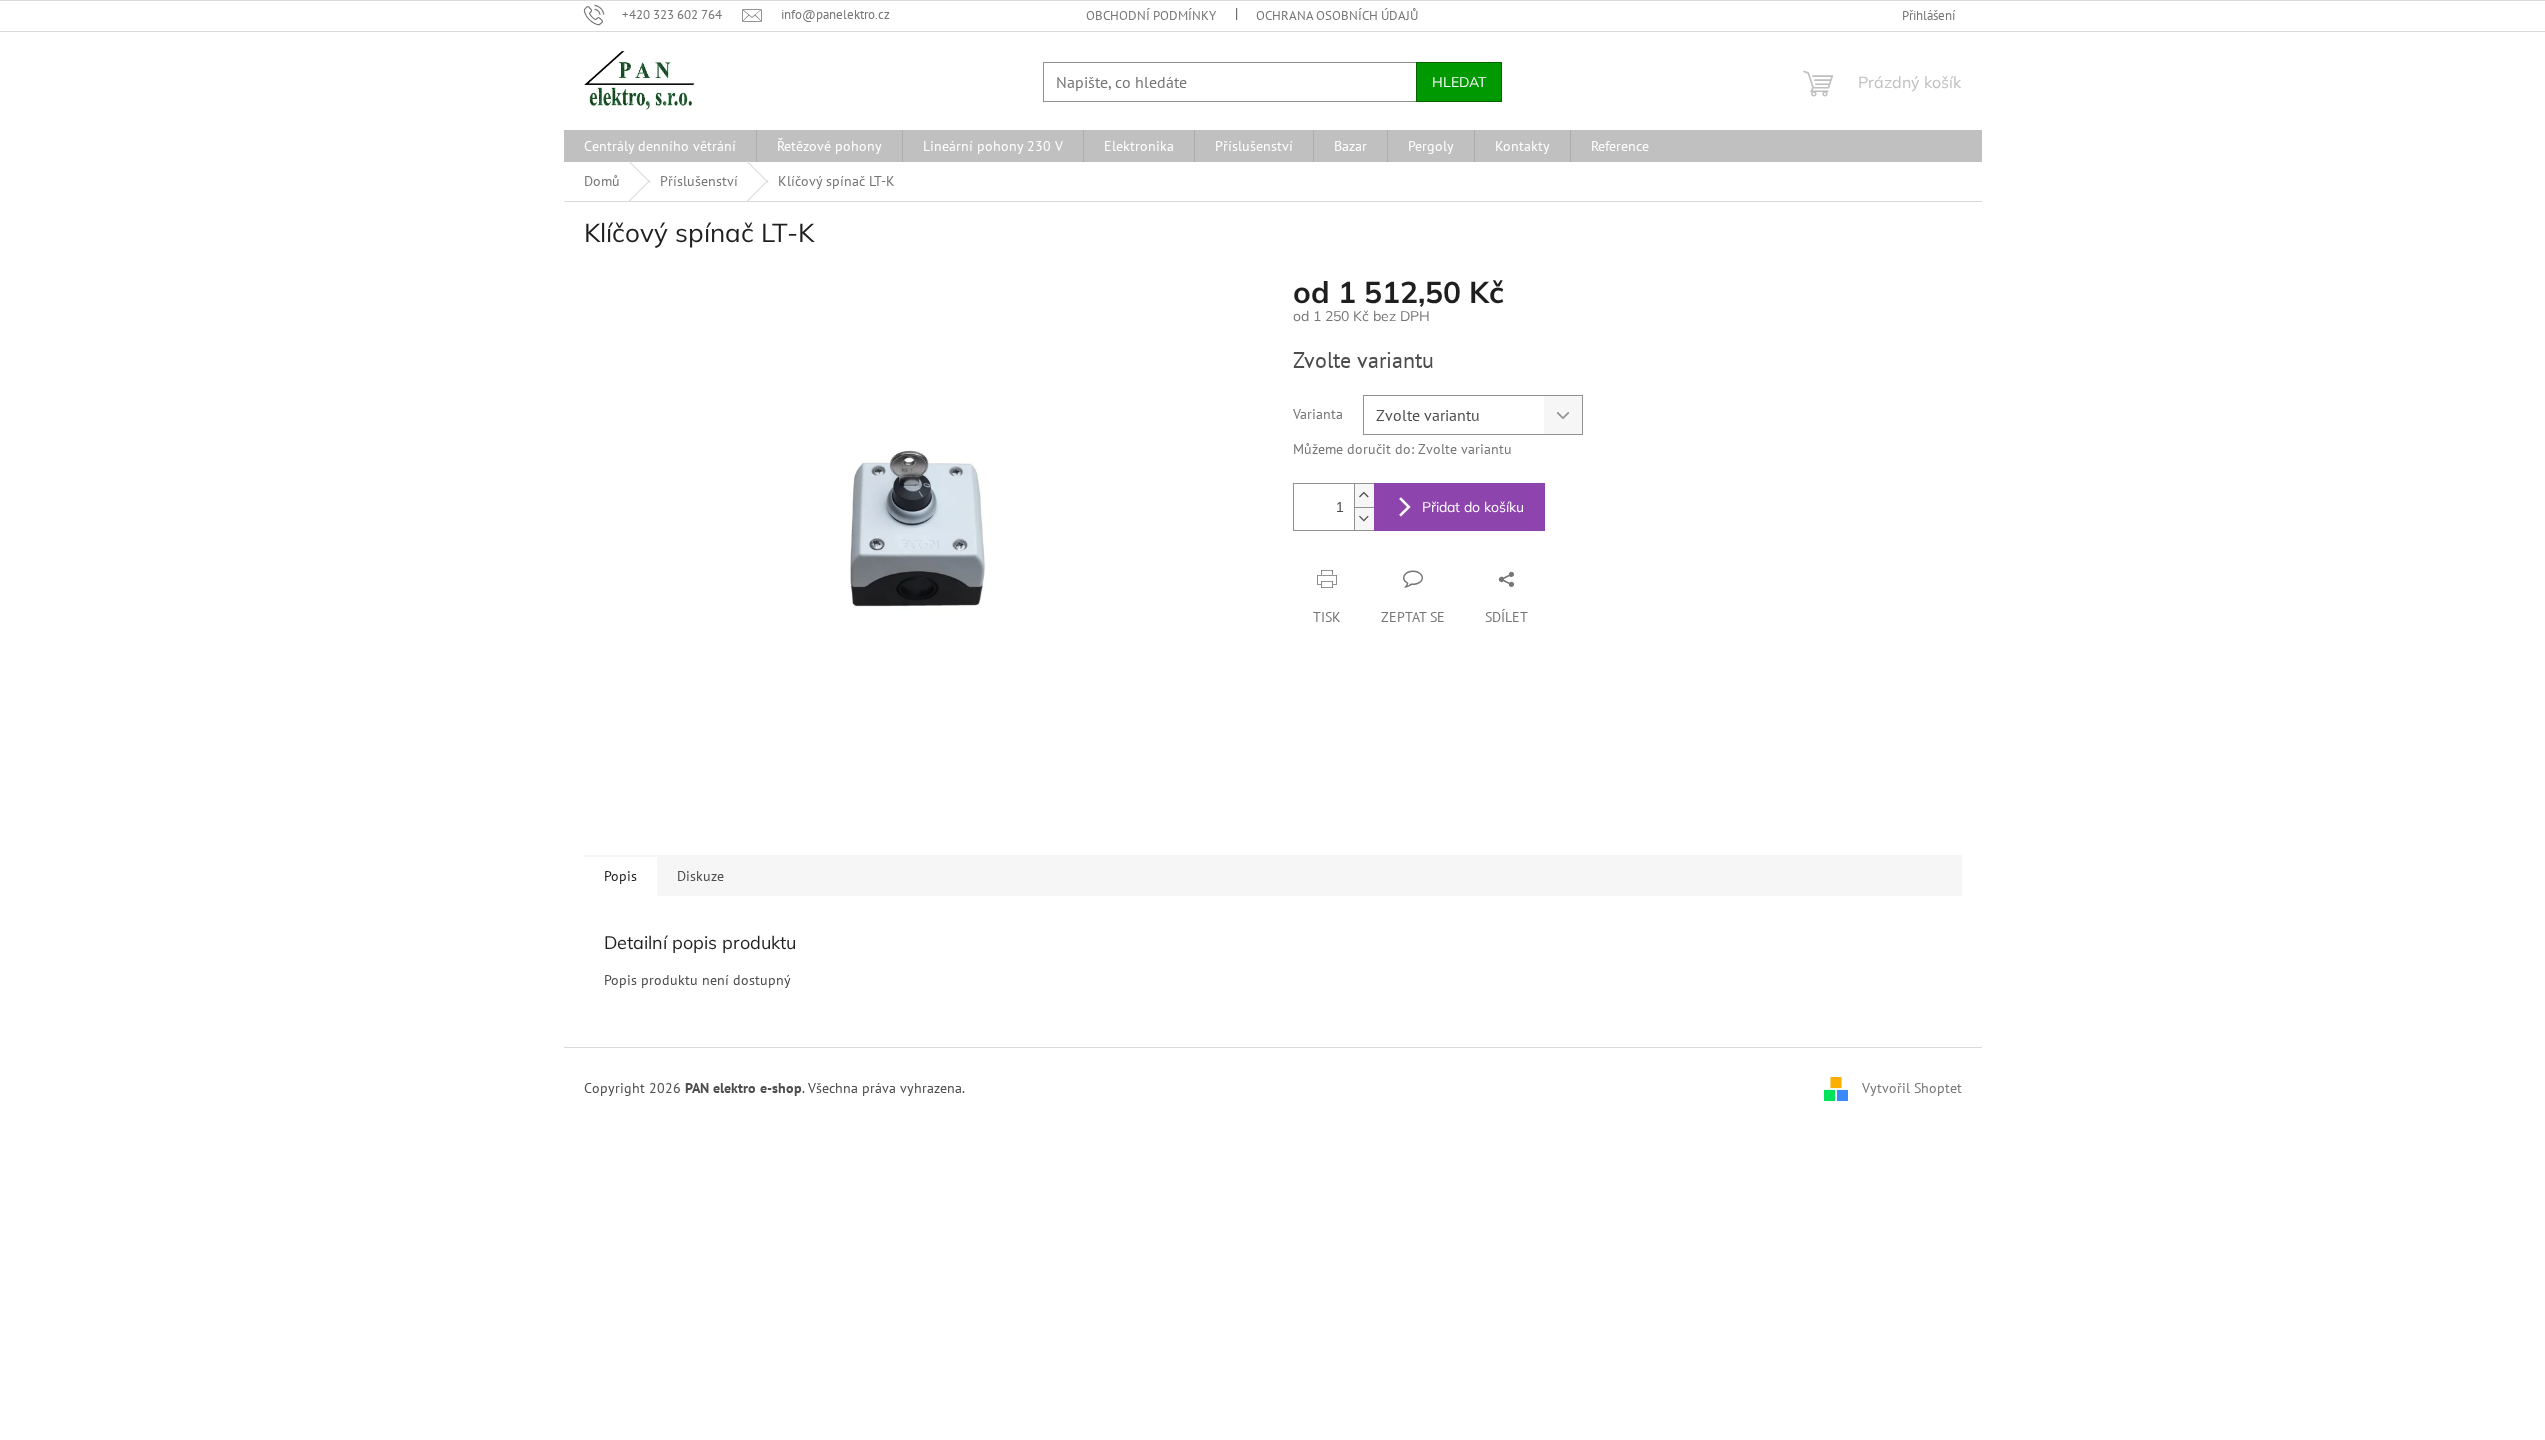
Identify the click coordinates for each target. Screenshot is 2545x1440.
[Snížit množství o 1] (1364, 518)
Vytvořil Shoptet (1912, 1087)
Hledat (1459, 82)
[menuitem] (660, 146)
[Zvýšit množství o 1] (1364, 495)
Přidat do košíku (1473, 507)
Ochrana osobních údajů (1337, 15)
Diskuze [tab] (700, 876)
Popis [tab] (620, 876)
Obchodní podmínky (1151, 15)
